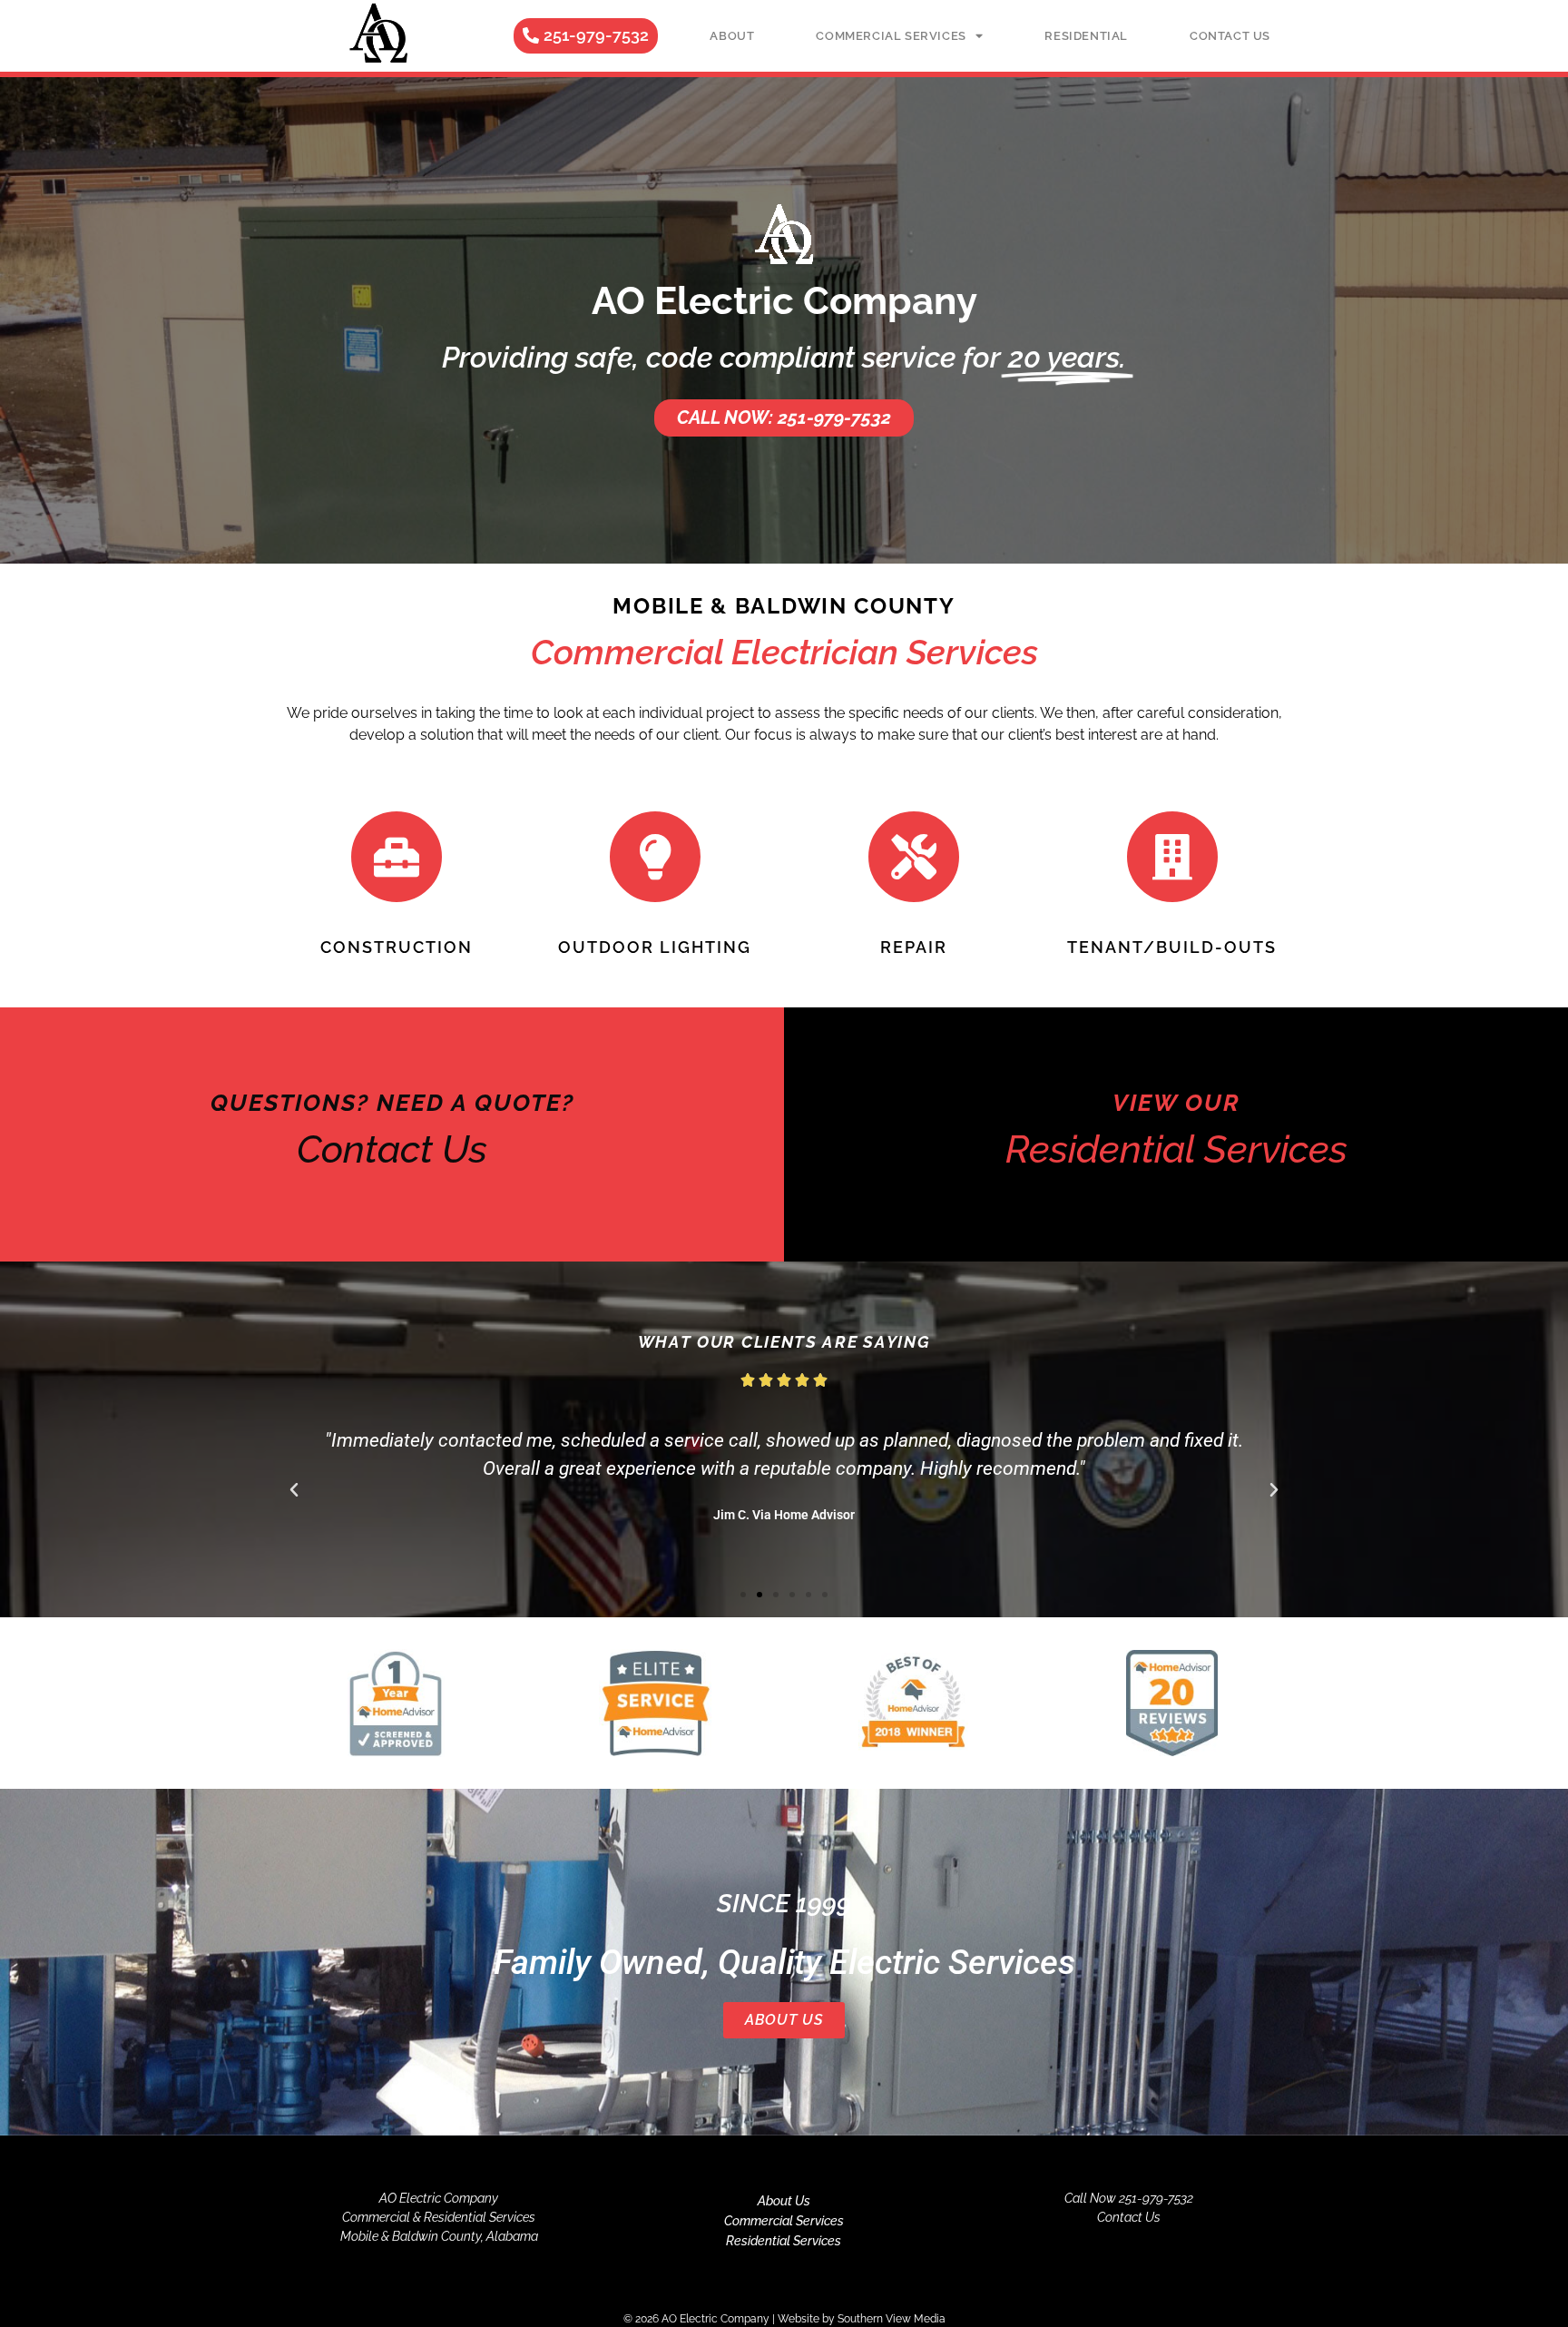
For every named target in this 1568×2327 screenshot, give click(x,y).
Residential (1086, 36)
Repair (914, 947)
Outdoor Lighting (655, 947)
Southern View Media (892, 2319)
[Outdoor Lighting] (655, 857)
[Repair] (914, 857)
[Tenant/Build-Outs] (1172, 857)
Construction (397, 947)
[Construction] (397, 857)
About (732, 36)
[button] (294, 1490)
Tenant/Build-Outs (1172, 947)
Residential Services (784, 2241)
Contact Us (1230, 36)
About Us (784, 2020)
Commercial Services (891, 36)
